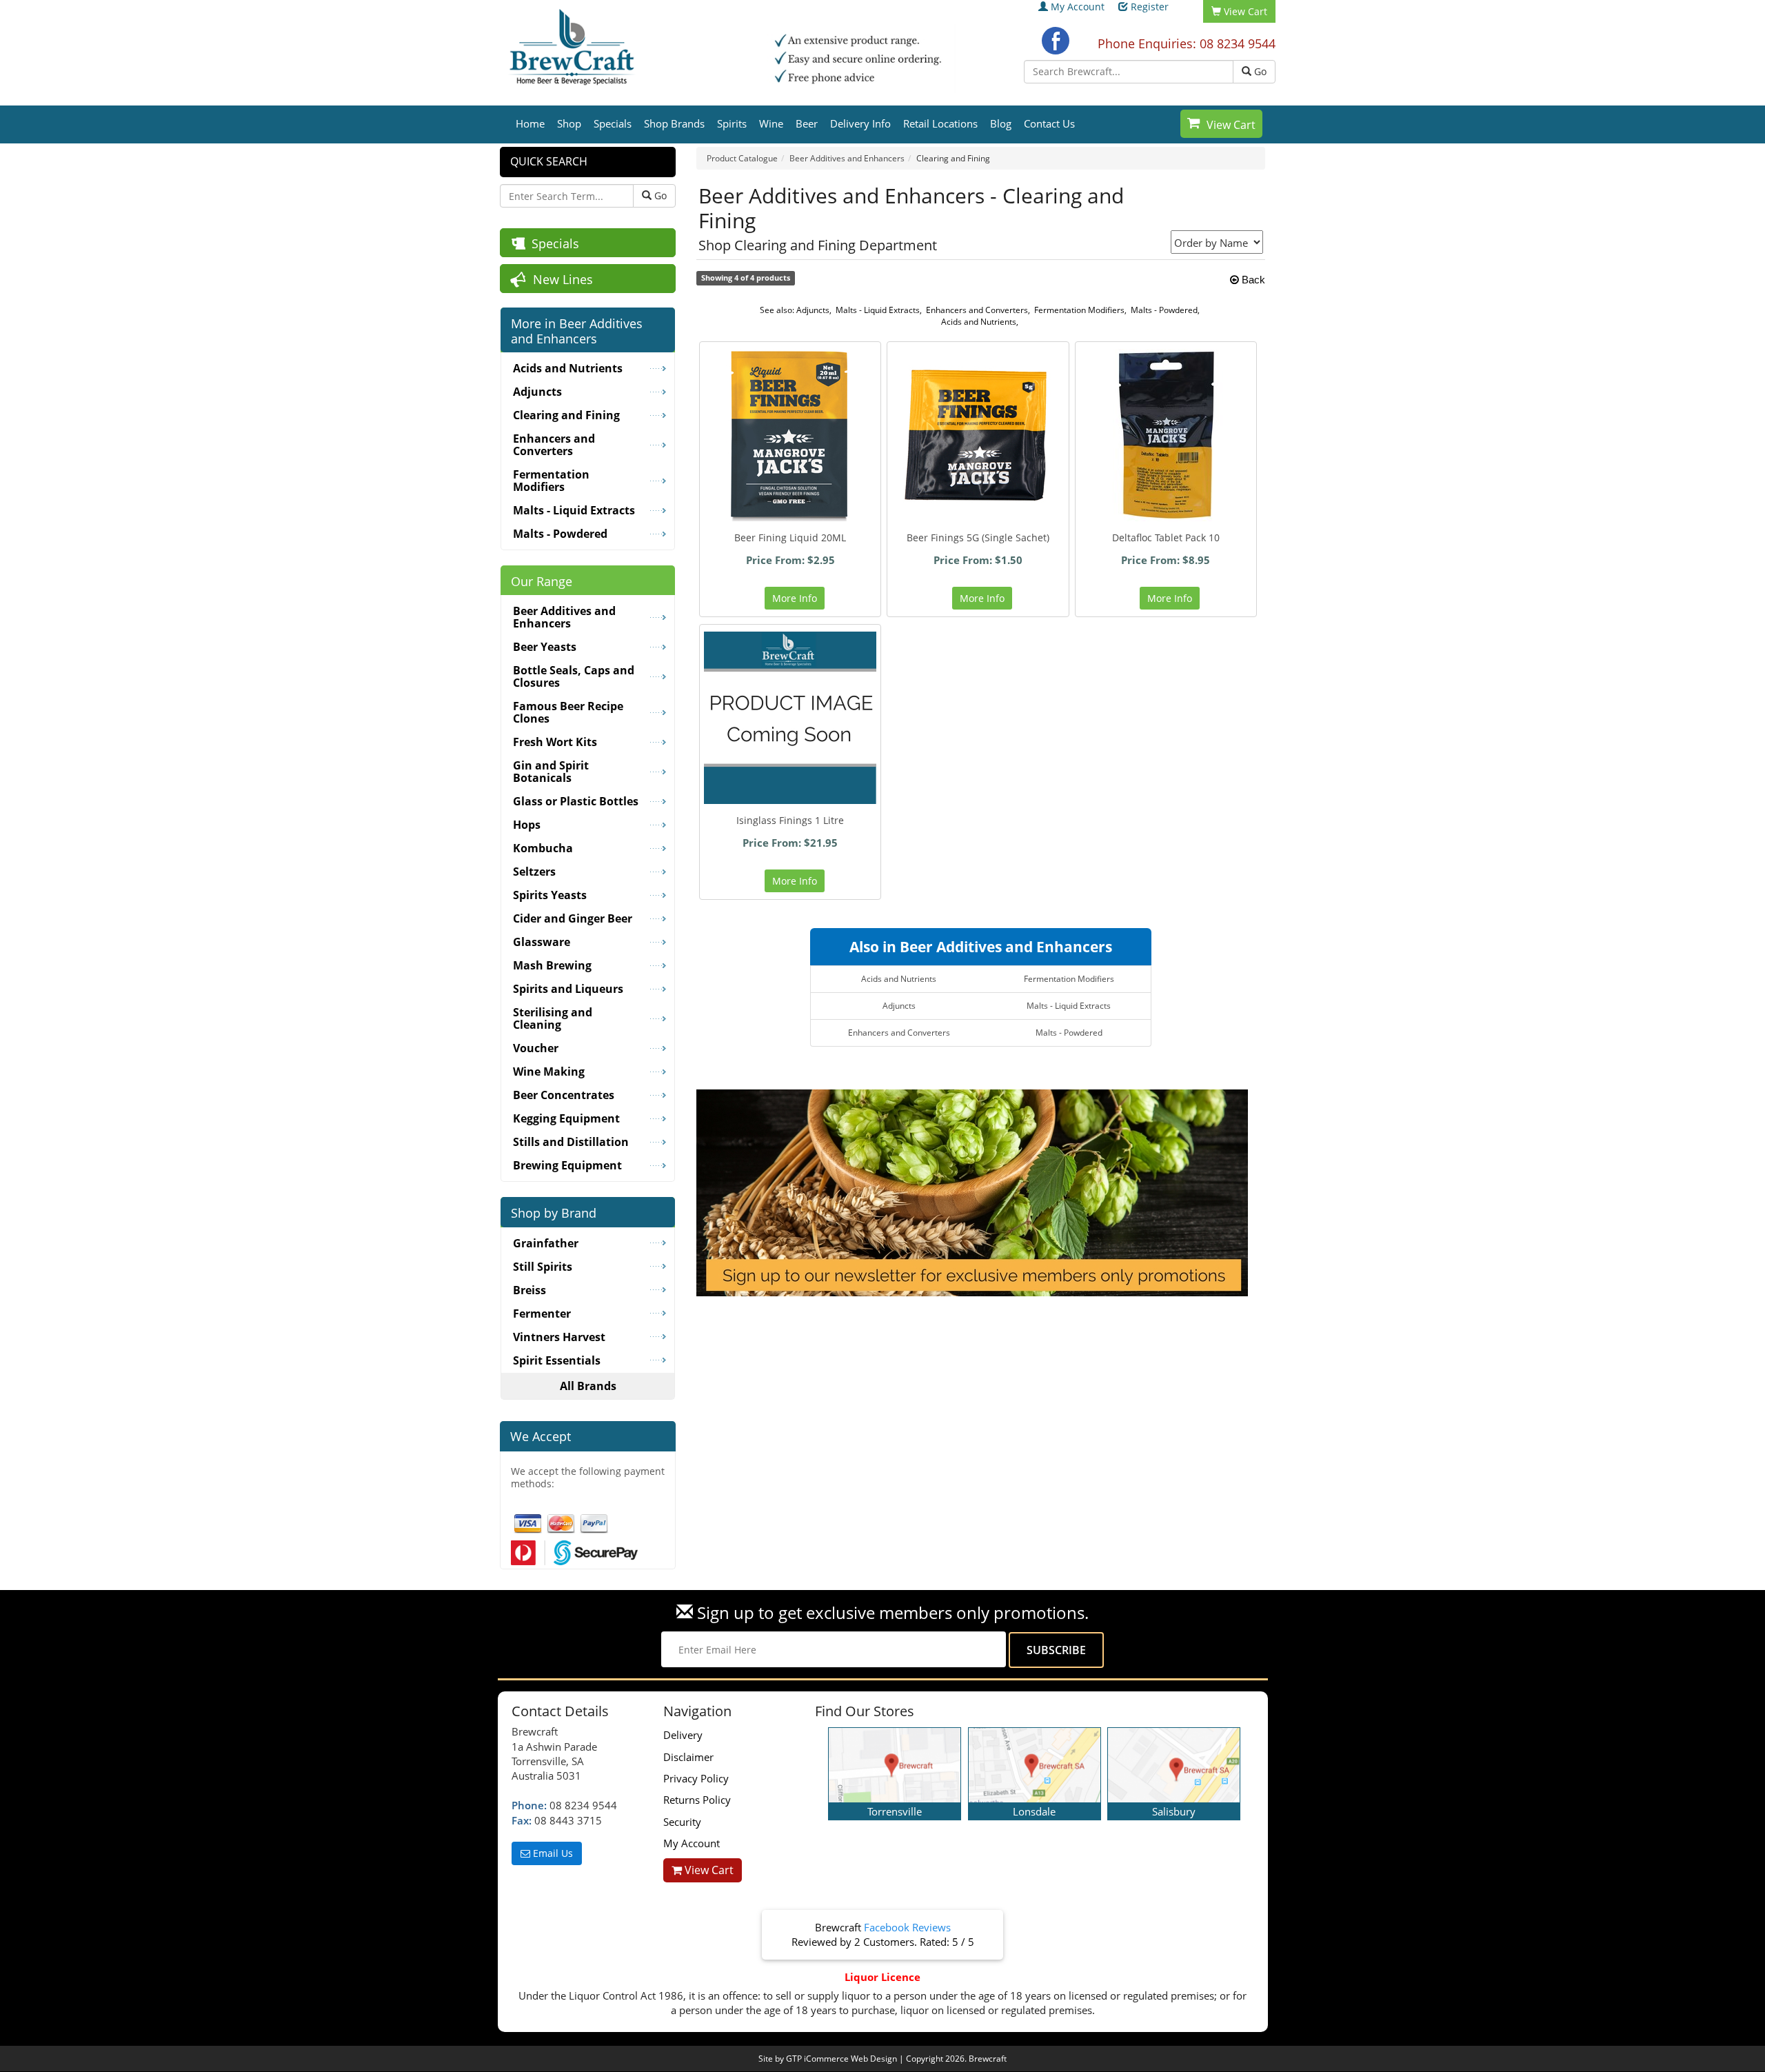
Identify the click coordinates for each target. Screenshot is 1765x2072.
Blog (1001, 123)
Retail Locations (940, 123)
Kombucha (543, 848)
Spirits (732, 123)
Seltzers (534, 872)
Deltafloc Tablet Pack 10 (1166, 537)
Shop (569, 123)
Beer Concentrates (564, 1095)
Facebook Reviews (907, 1927)
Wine (771, 123)
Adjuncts (813, 310)
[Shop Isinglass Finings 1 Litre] (790, 718)
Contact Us (1049, 123)
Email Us (552, 1853)
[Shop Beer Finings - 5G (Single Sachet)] (978, 435)
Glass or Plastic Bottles (576, 801)
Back (1252, 280)
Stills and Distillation (571, 1142)
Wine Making (549, 1072)
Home (530, 123)
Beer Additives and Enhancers (564, 617)
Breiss (529, 1290)
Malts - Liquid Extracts (878, 310)
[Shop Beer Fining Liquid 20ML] (790, 435)
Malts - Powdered (1164, 310)
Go (1259, 71)
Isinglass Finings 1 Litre (790, 820)
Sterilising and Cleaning (553, 1018)
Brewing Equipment (567, 1165)
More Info (795, 598)
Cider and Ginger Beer (573, 918)
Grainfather (546, 1243)
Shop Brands (674, 123)
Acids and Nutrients (979, 322)
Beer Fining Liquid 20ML (790, 537)
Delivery (683, 1735)
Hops (527, 825)
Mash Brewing (552, 965)
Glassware (542, 942)
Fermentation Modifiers (1079, 310)
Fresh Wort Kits (555, 742)
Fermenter (542, 1314)
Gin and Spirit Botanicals (551, 772)
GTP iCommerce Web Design (841, 2059)
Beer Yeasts (545, 647)
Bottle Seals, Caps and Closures (574, 676)
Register (1150, 7)
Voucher (536, 1048)
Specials (613, 123)
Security (682, 1822)
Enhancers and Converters (977, 310)
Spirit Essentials (557, 1360)
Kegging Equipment (566, 1118)
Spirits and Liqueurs (568, 989)
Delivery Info (860, 123)
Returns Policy (697, 1800)
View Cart (1231, 125)
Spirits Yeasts (550, 895)
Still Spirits (543, 1267)
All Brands (588, 1386)
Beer (807, 123)
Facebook (1056, 41)
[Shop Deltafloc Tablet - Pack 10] (1166, 435)
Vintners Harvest (559, 1337)
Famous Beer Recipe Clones (568, 712)
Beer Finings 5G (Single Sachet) (978, 537)
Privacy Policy (696, 1778)
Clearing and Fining (566, 415)
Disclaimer (688, 1757)
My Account (1078, 7)
